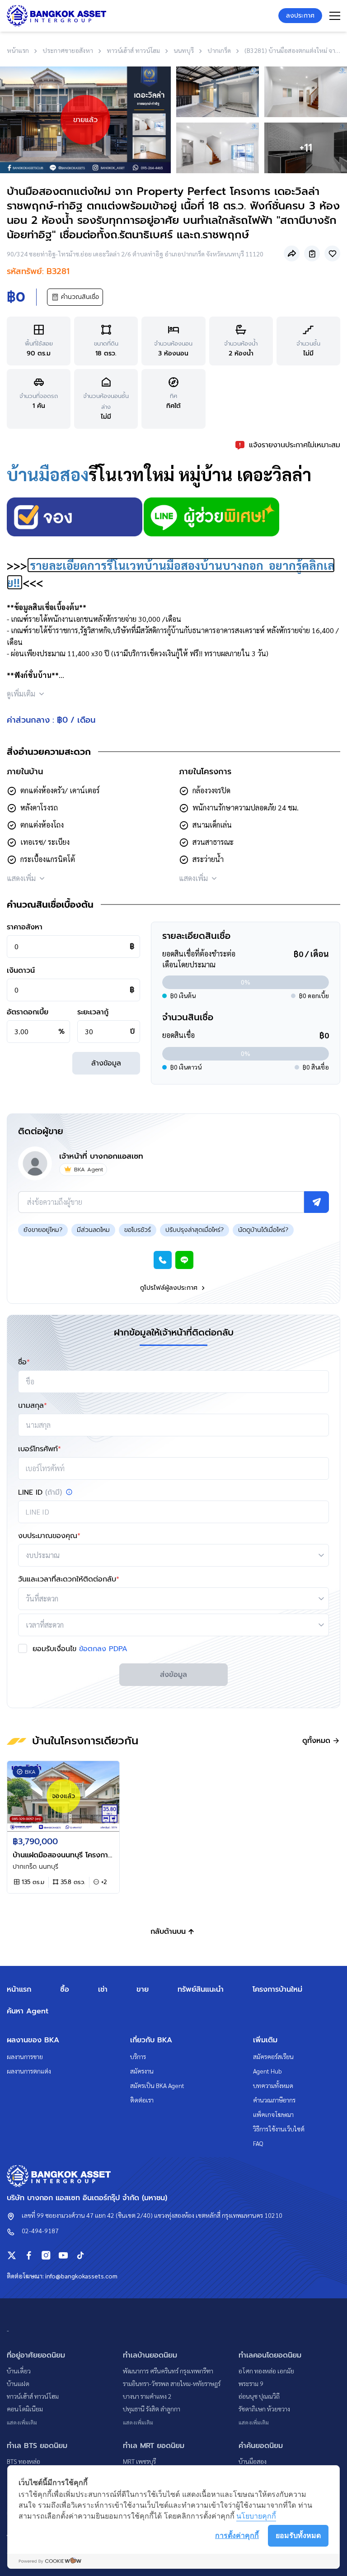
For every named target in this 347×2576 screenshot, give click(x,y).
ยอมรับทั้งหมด (298, 2535)
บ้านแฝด (18, 2383)
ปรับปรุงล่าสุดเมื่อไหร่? (195, 1230)
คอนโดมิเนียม (25, 2409)
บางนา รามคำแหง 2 (147, 2396)
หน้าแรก (19, 1989)
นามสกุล (33, 1406)
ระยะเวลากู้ (93, 1012)
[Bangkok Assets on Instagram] (46, 2255)
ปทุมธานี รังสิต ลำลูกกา (152, 2409)
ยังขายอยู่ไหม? (43, 1230)
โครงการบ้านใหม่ (277, 1989)
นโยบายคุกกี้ (256, 2516)
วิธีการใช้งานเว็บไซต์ (279, 2129)
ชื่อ (24, 1362)
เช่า (103, 1989)
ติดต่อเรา (142, 2100)
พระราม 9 (251, 2383)
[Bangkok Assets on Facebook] (29, 2255)
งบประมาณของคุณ (49, 1536)
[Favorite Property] (332, 253)
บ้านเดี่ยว (19, 2371)
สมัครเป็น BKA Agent (157, 2085)
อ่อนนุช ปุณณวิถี (259, 2396)
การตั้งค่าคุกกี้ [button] (237, 2535)
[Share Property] (292, 253)
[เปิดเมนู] (335, 16)
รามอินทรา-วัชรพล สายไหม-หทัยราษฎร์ (172, 2383)
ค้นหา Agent (28, 2011)
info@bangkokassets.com (81, 2276)
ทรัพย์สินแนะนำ (201, 1989)
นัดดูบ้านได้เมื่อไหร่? (263, 1230)
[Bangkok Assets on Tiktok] (80, 2255)
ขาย (143, 1989)
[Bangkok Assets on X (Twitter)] (12, 2255)
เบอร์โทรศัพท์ (40, 1449)
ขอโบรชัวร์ (138, 1230)
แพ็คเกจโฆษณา (273, 2114)
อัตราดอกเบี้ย (28, 1012)
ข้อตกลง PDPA (103, 1649)
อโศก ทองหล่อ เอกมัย (266, 2371)
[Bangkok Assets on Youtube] (63, 2255)
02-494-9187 (40, 2230)
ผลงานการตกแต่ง (29, 2071)
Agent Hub (267, 2071)
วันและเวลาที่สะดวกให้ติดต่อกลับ (69, 1579)
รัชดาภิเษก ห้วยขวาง (264, 2409)
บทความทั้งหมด (273, 2085)
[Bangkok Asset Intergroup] (56, 15)
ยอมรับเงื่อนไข (80, 1649)
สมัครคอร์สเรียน (273, 2056)
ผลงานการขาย (25, 2056)
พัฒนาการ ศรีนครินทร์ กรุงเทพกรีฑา (168, 2371)
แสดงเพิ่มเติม (22, 2422)
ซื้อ (65, 1989)
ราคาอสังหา (25, 927)
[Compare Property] (312, 253)
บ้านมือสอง (48, 474)
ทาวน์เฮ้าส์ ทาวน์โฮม (33, 2396)
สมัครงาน (142, 2071)
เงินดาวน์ (21, 971)
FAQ (258, 2143)
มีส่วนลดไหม (93, 1230)
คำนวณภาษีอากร (274, 2100)
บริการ (138, 2056)
